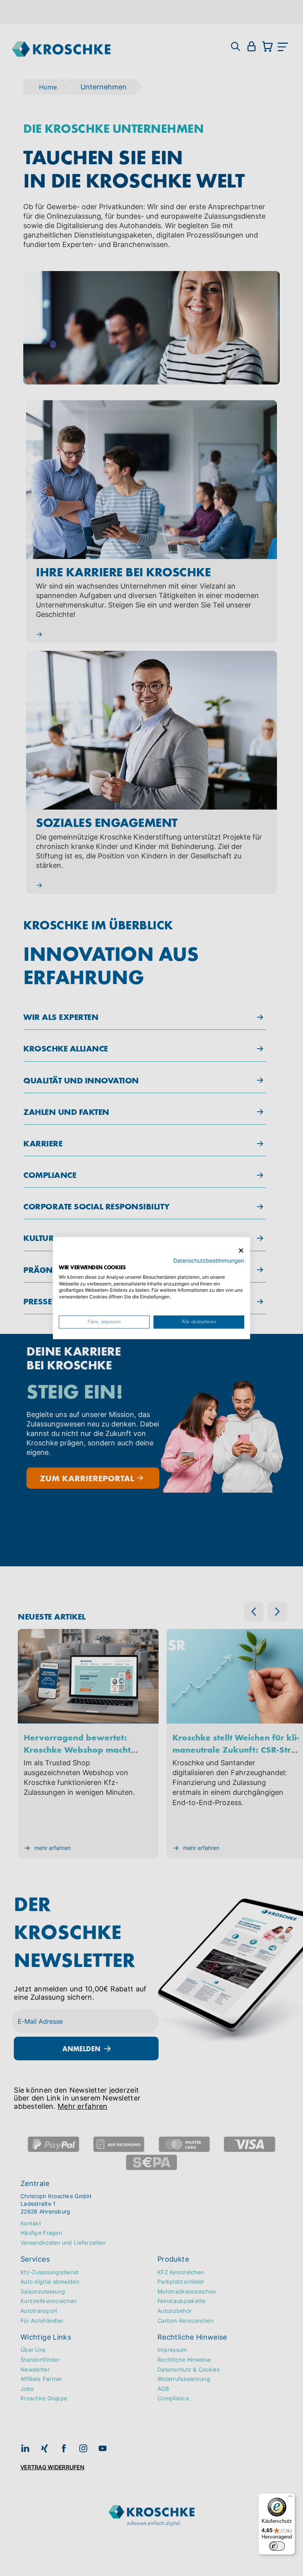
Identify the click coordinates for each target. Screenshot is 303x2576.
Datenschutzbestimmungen (209, 1261)
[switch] (277, 2546)
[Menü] (290, 2498)
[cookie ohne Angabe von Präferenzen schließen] (241, 1251)
